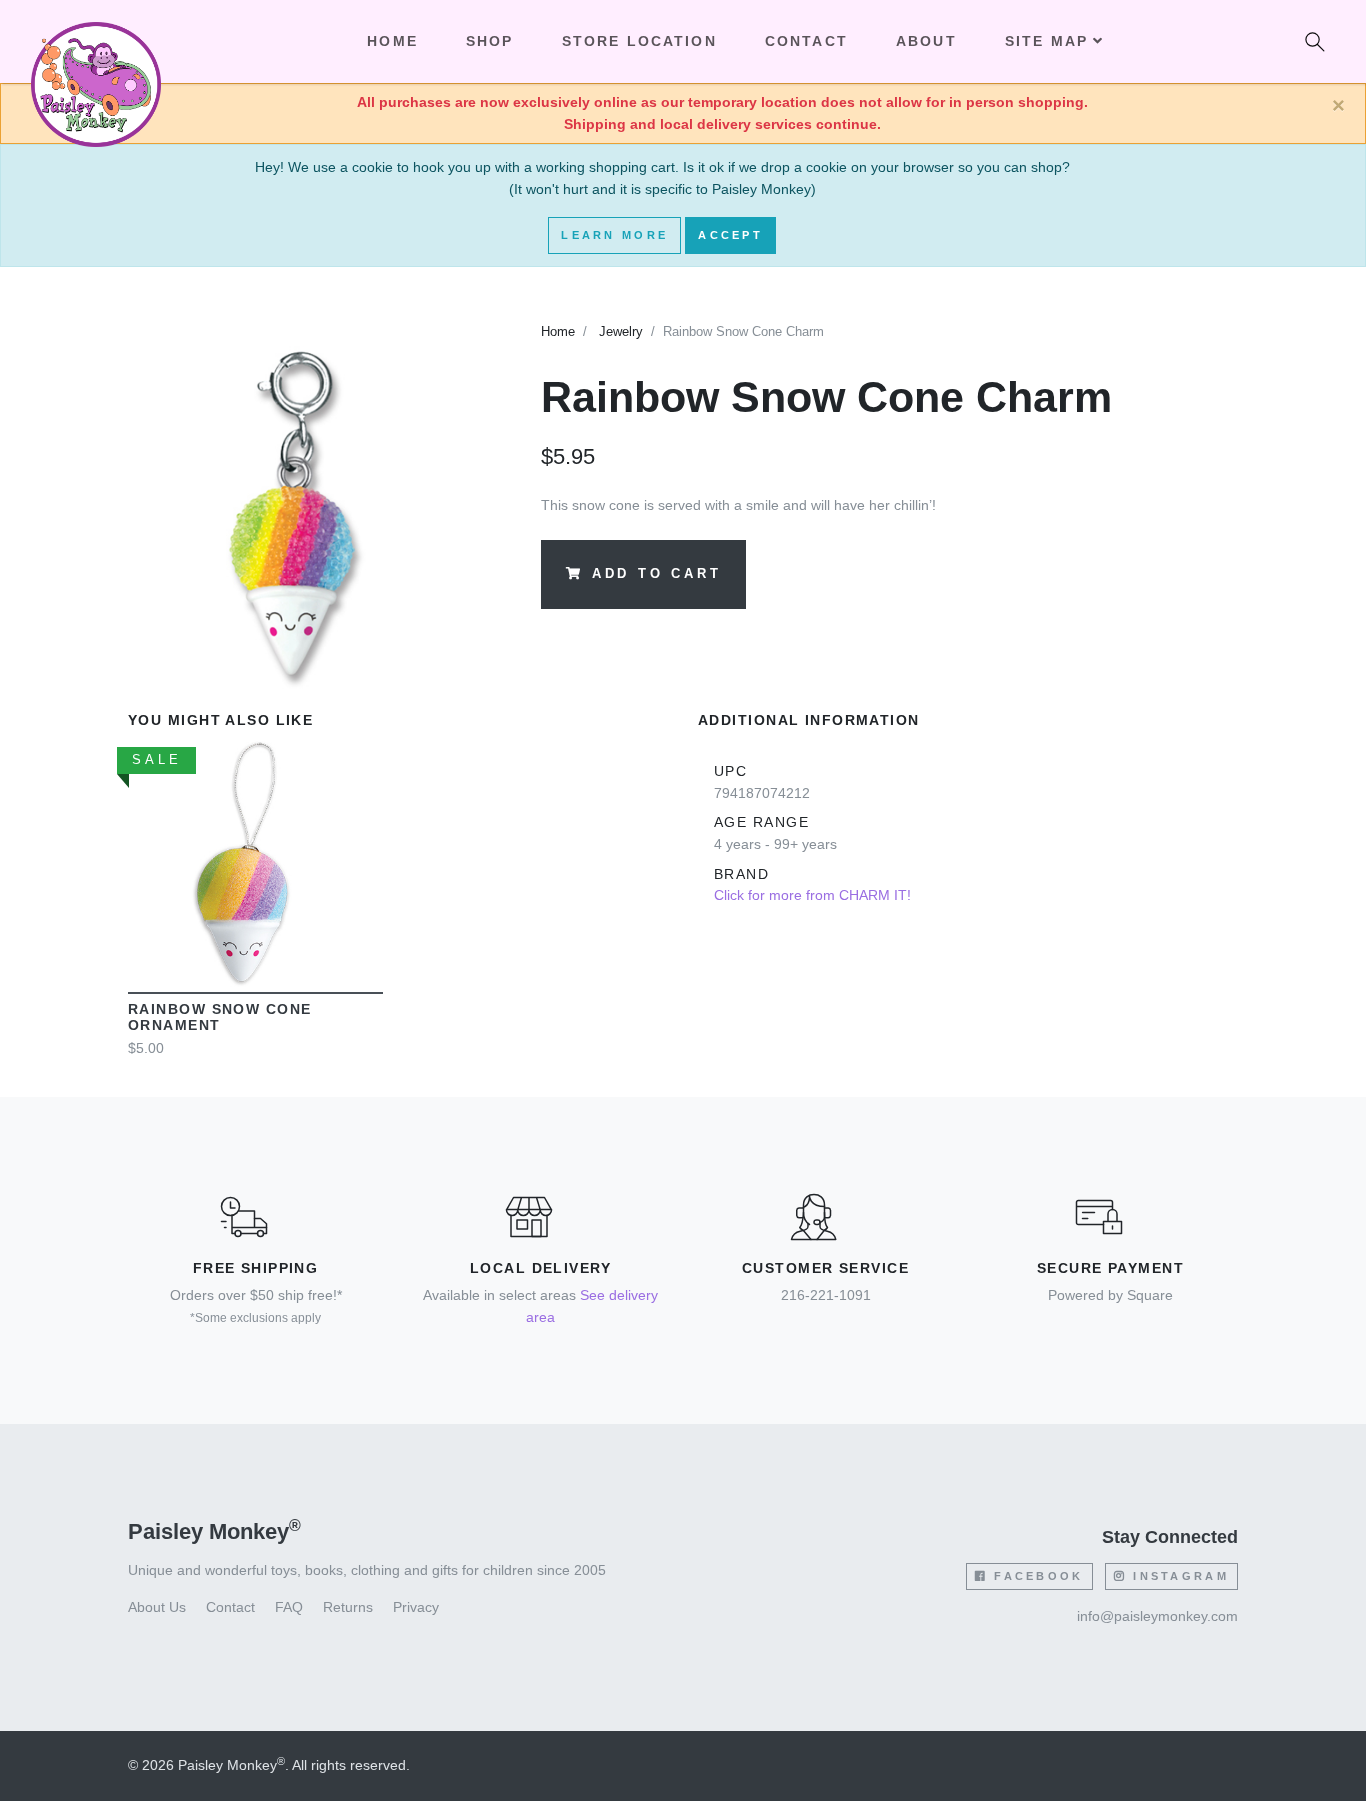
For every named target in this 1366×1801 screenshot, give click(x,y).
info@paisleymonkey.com (1157, 1616)
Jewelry (621, 332)
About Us (157, 1607)
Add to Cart (657, 575)
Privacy (416, 1607)
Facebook (1036, 1576)
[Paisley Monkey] (96, 42)
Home (558, 332)
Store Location (639, 41)
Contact (806, 41)
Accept (730, 235)
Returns (348, 1607)
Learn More (614, 235)
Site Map (1046, 41)
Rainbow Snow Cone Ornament (219, 1017)
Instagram (1178, 1576)
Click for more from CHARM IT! (812, 895)
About (926, 41)
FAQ (289, 1607)
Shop (490, 41)
